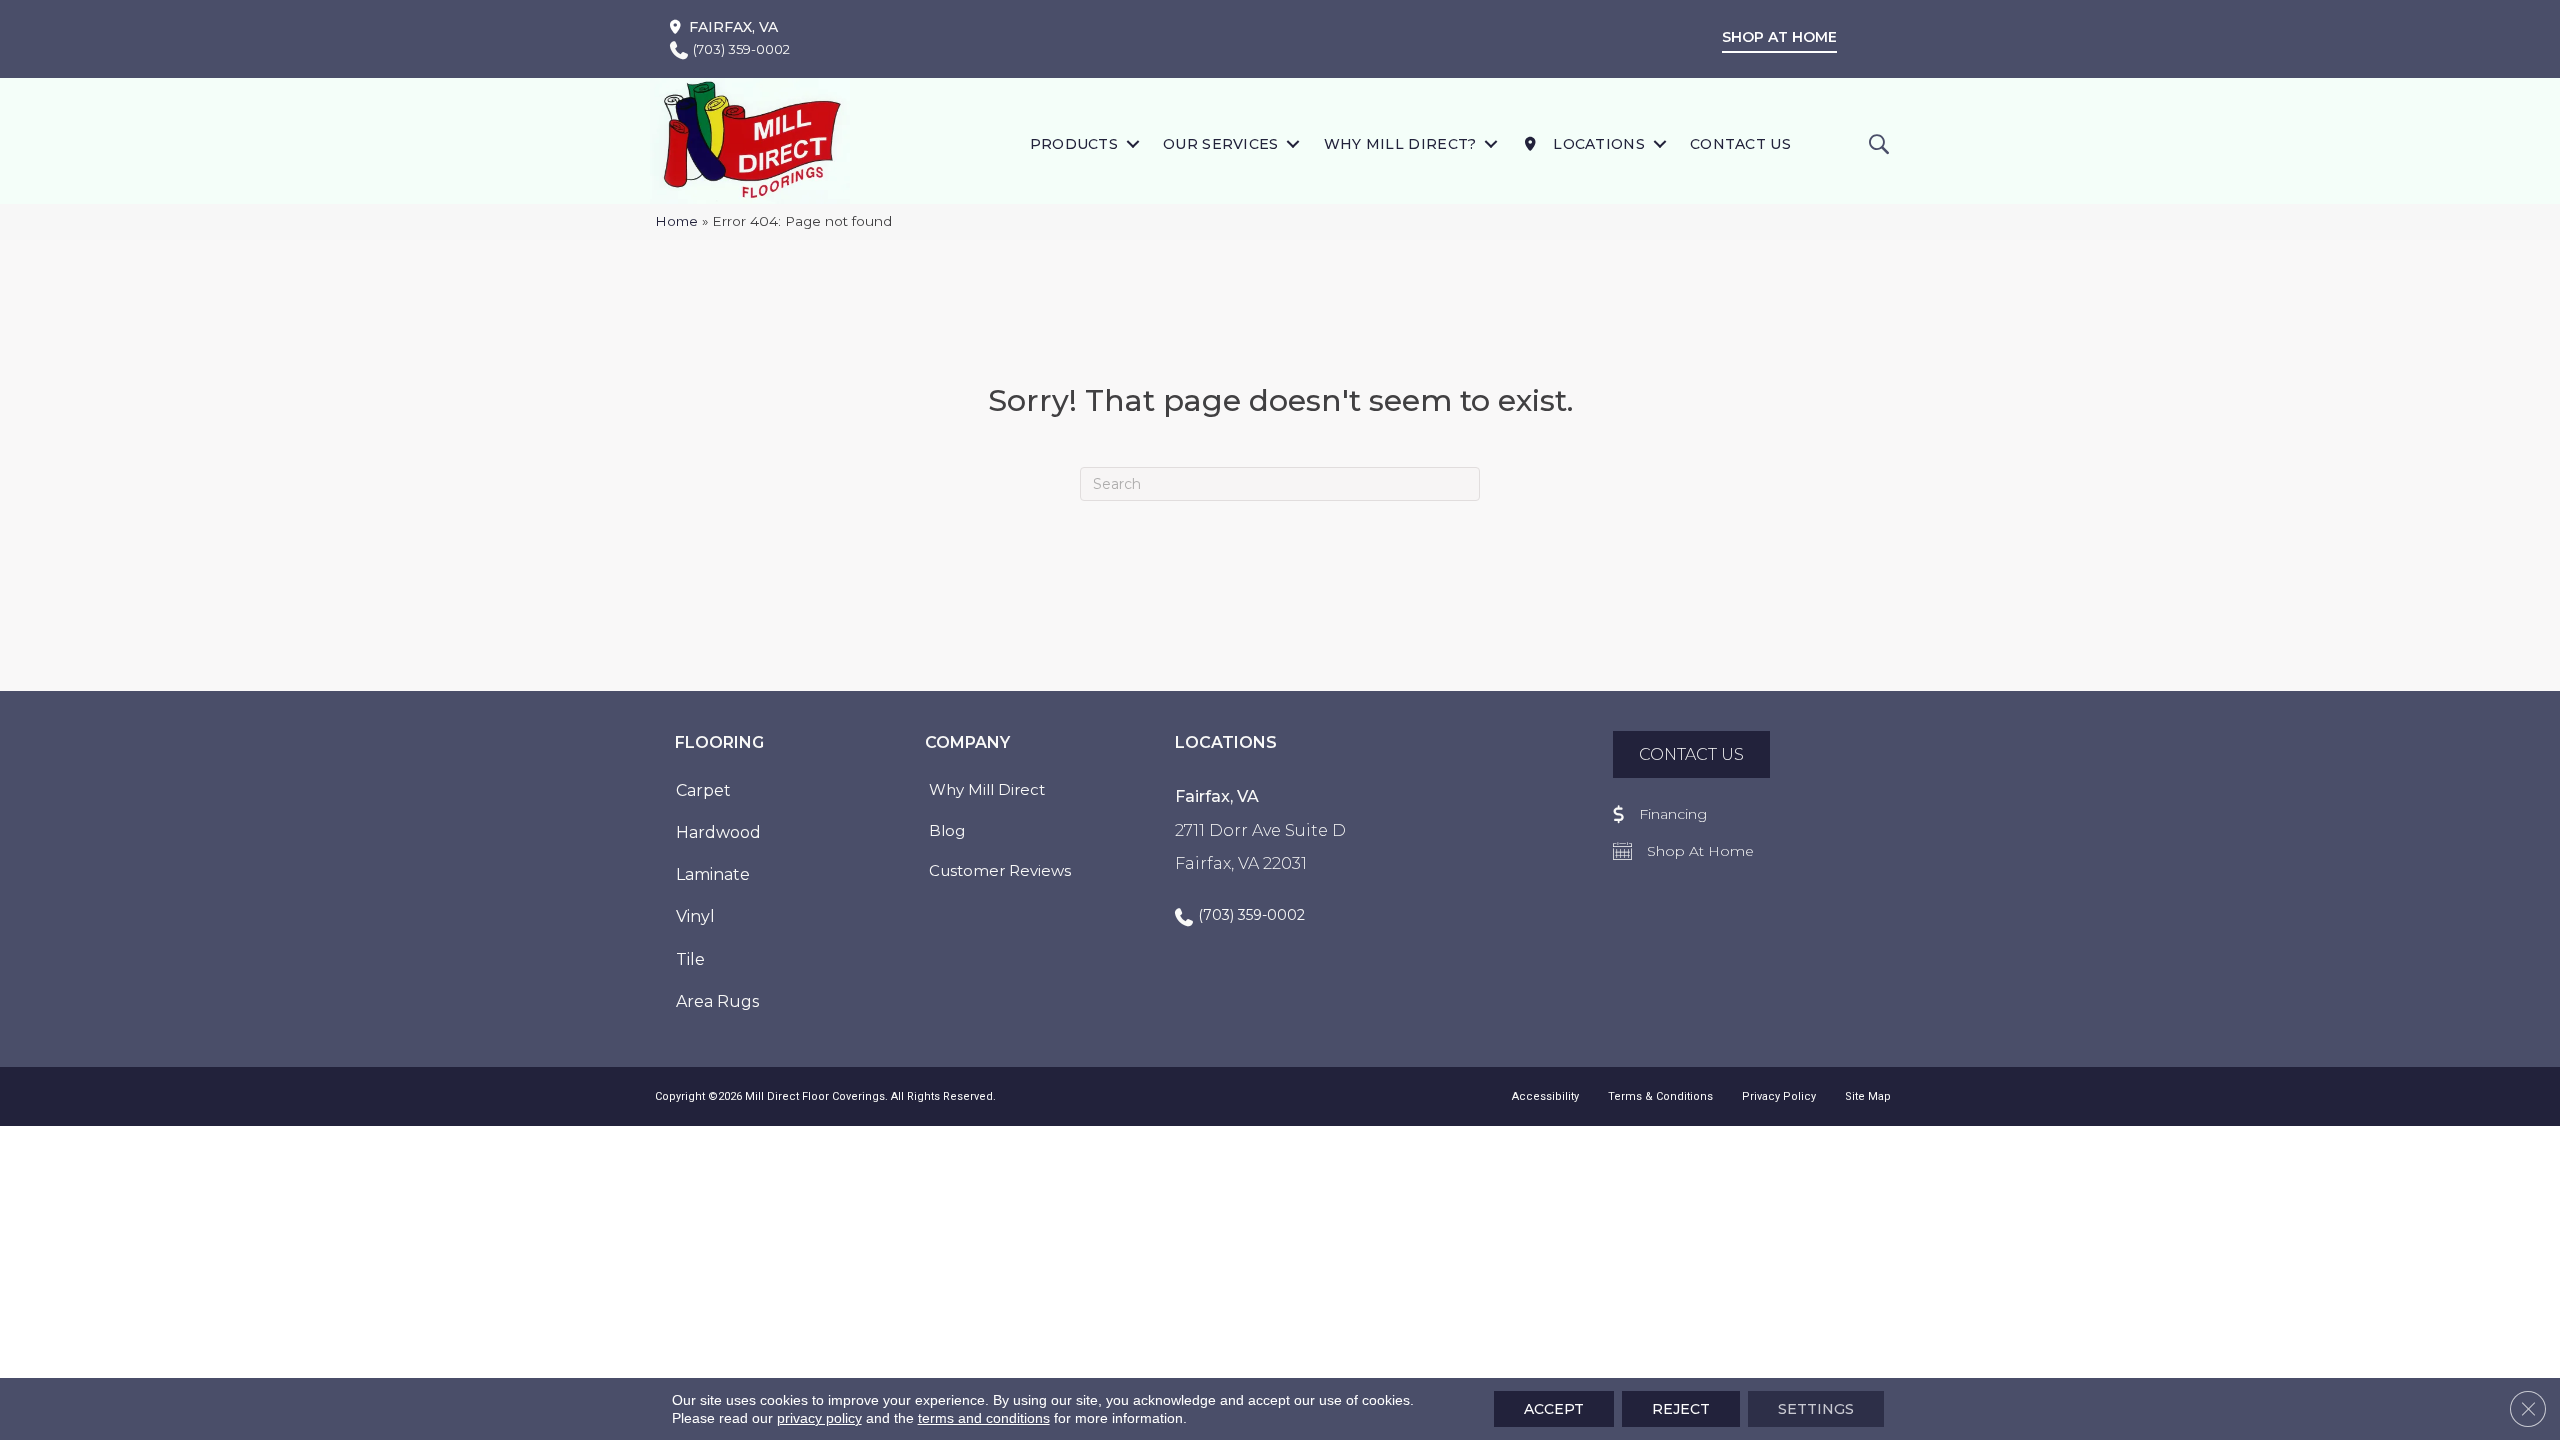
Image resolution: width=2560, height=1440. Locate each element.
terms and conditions (984, 1418)
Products (1074, 144)
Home (676, 221)
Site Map (1868, 1096)
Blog (947, 830)
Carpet (703, 790)
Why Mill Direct (987, 789)
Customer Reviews (1000, 870)
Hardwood (718, 832)
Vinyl (695, 916)
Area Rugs (717, 1001)
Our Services (1221, 144)
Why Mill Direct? (1400, 144)
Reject (1681, 1409)
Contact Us (1740, 144)
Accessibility (1545, 1096)
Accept (1554, 1409)
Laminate (713, 874)
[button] (1132, 143)
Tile (690, 959)
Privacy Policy (1779, 1096)
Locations (1597, 144)
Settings (1816, 1409)
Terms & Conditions (1660, 1096)
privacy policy (819, 1418)
